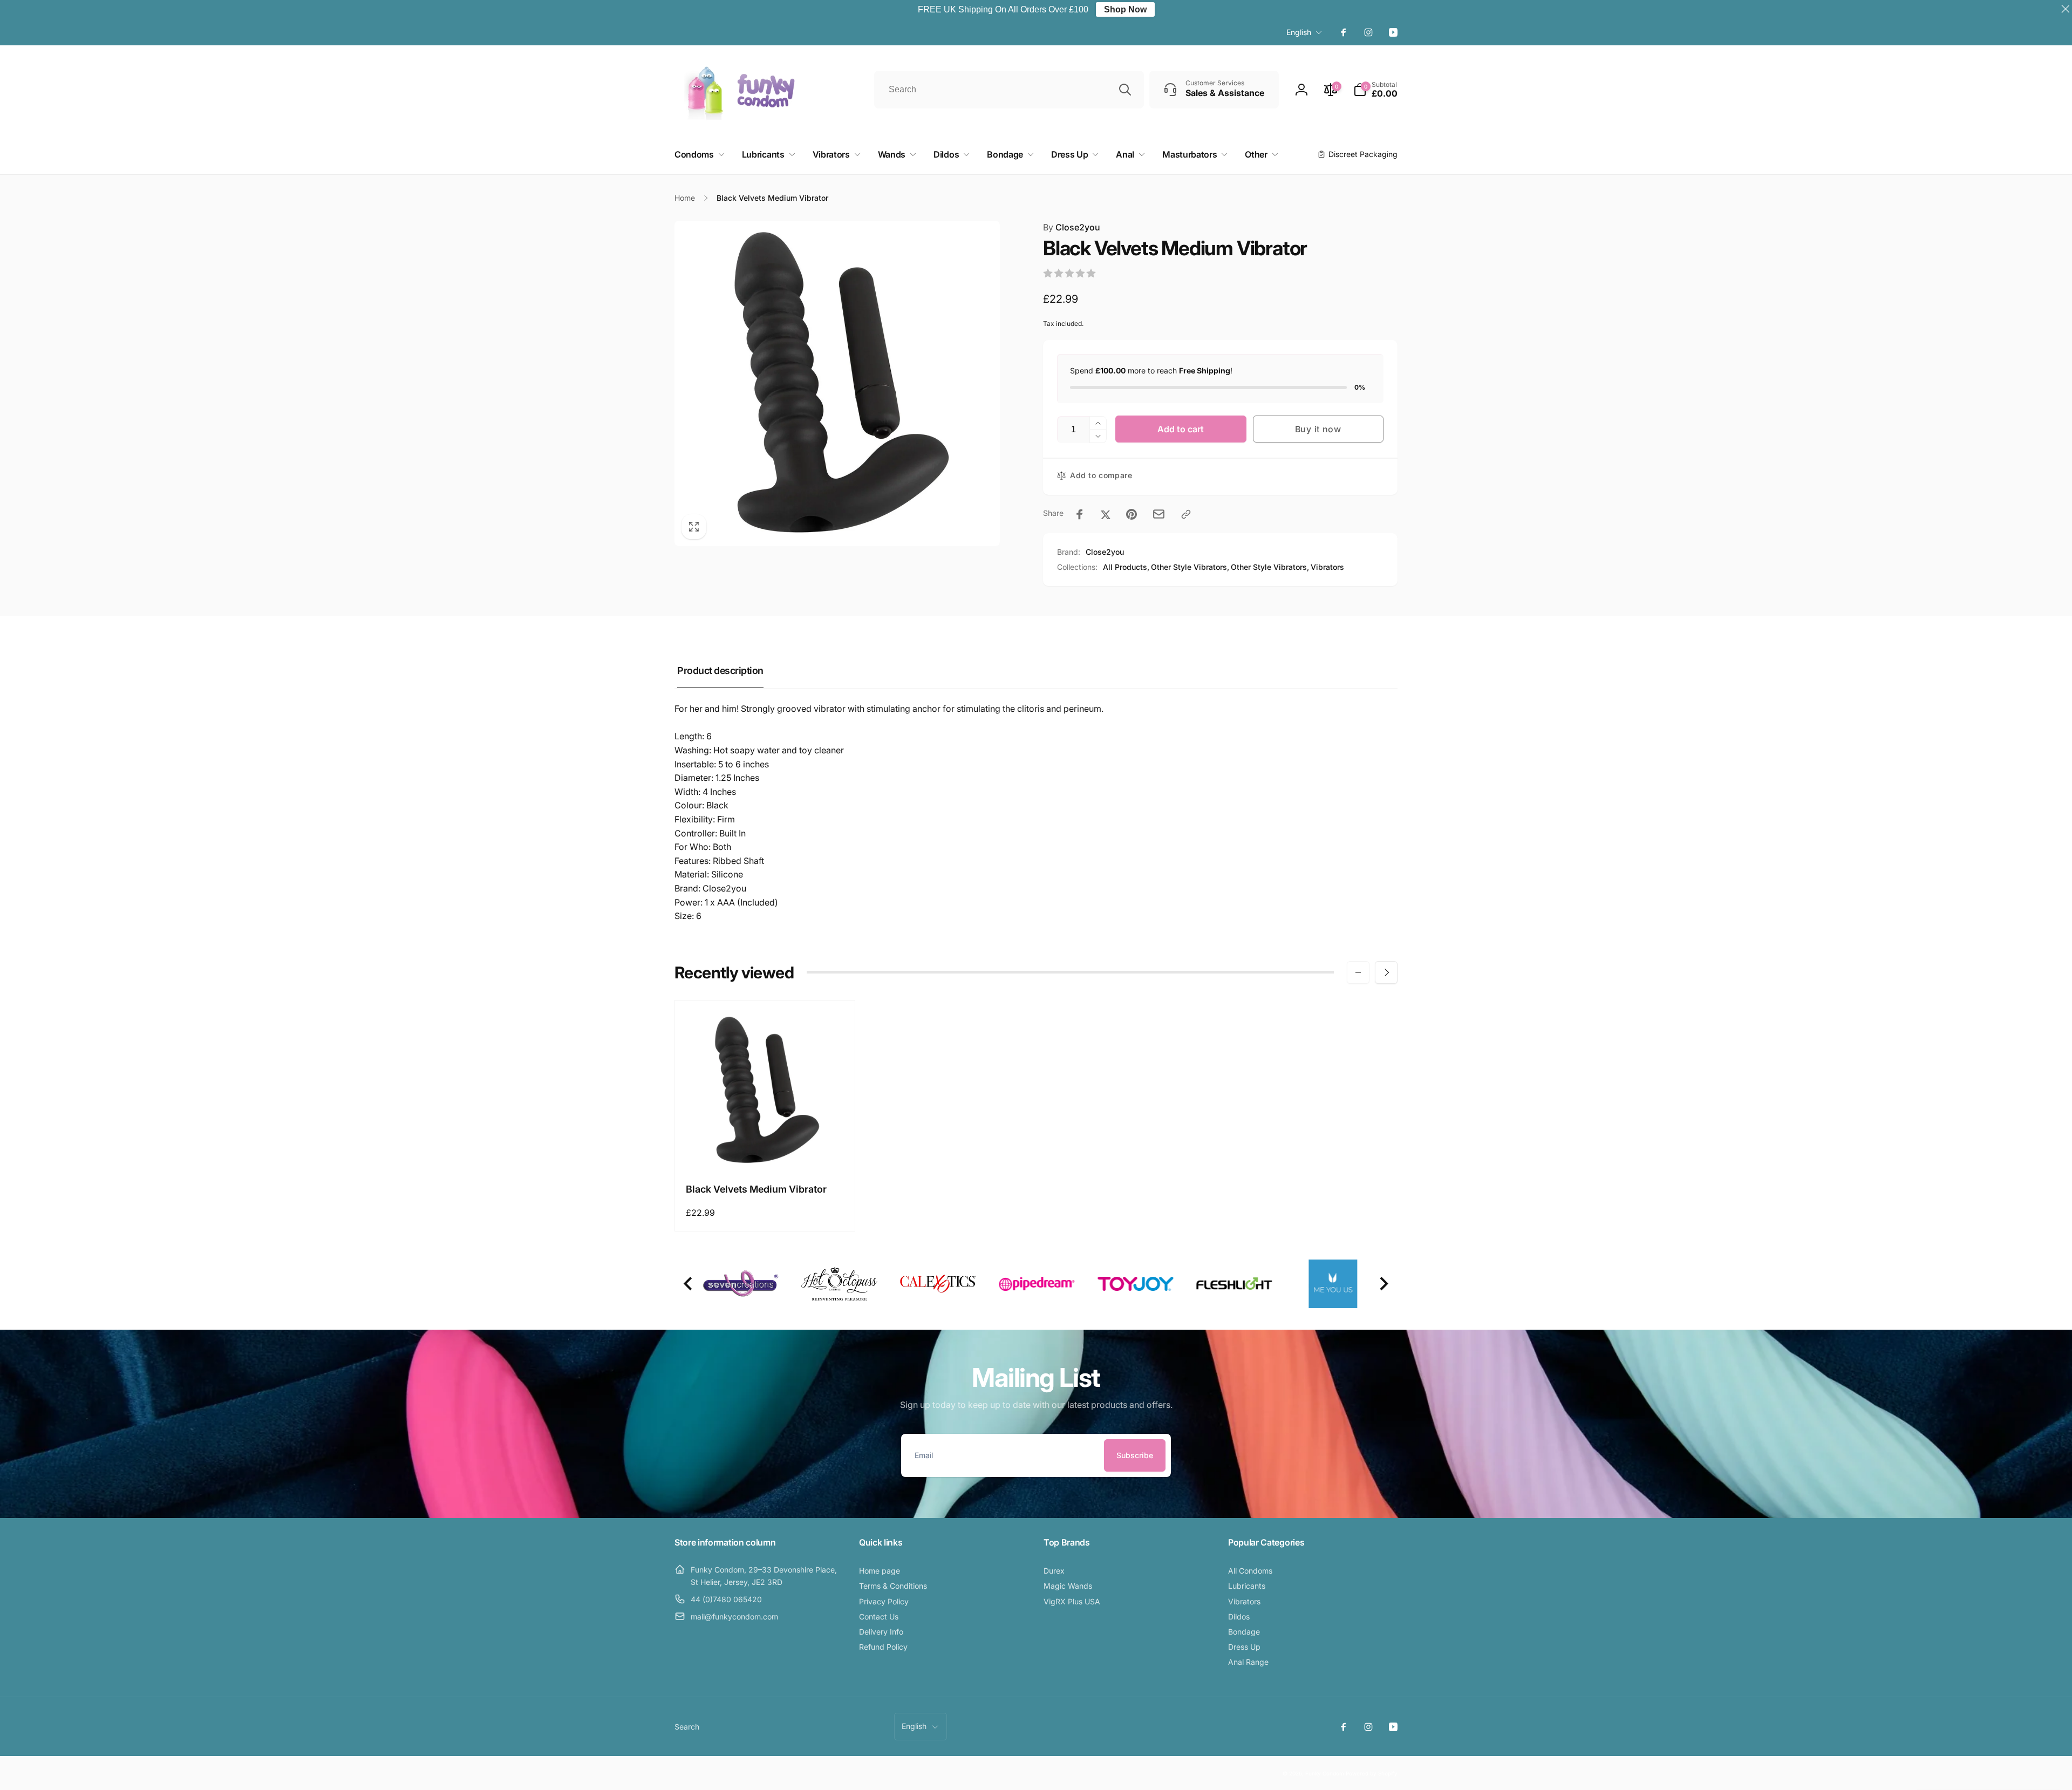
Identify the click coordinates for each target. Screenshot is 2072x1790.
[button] (1375, 90)
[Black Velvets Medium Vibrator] (766, 1149)
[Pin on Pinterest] (1132, 514)
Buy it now (1318, 429)
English (1299, 32)
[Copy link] (1186, 514)
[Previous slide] (689, 1284)
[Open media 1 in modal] (837, 383)
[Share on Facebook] (1080, 514)
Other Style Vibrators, (1190, 567)
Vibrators (1327, 567)
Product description (720, 671)
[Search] (1125, 90)
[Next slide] (1383, 1284)
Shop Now (1125, 9)
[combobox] (1009, 90)
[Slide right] (1386, 972)
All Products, (1126, 567)
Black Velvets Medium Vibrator (756, 1189)
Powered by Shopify (1372, 1773)
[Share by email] (1159, 514)
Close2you (1072, 227)
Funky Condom (1325, 1773)
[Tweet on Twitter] (1106, 514)
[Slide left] (1358, 972)
